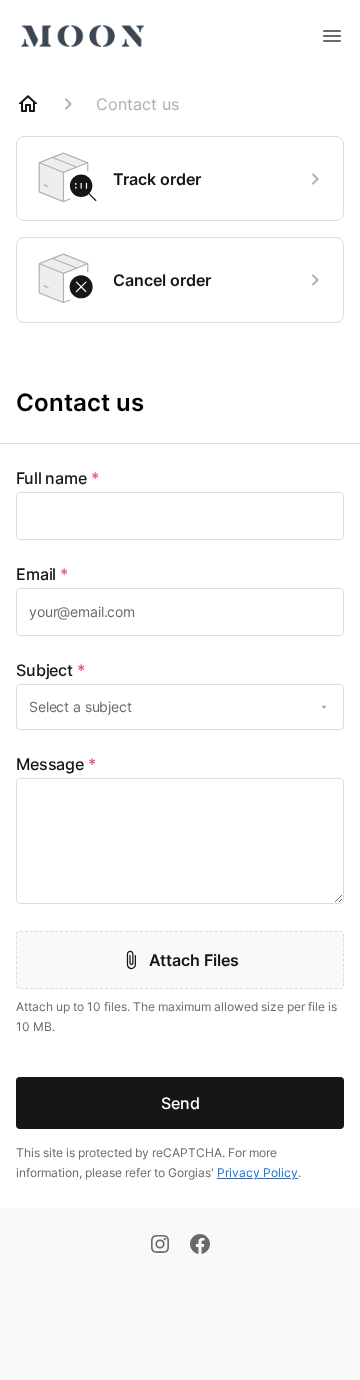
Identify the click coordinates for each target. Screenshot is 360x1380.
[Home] (28, 104)
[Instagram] (160, 1246)
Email (42, 574)
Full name (57, 478)
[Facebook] (200, 1246)
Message (56, 764)
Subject (50, 670)
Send (180, 1103)
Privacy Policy (257, 1172)
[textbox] (180, 516)
